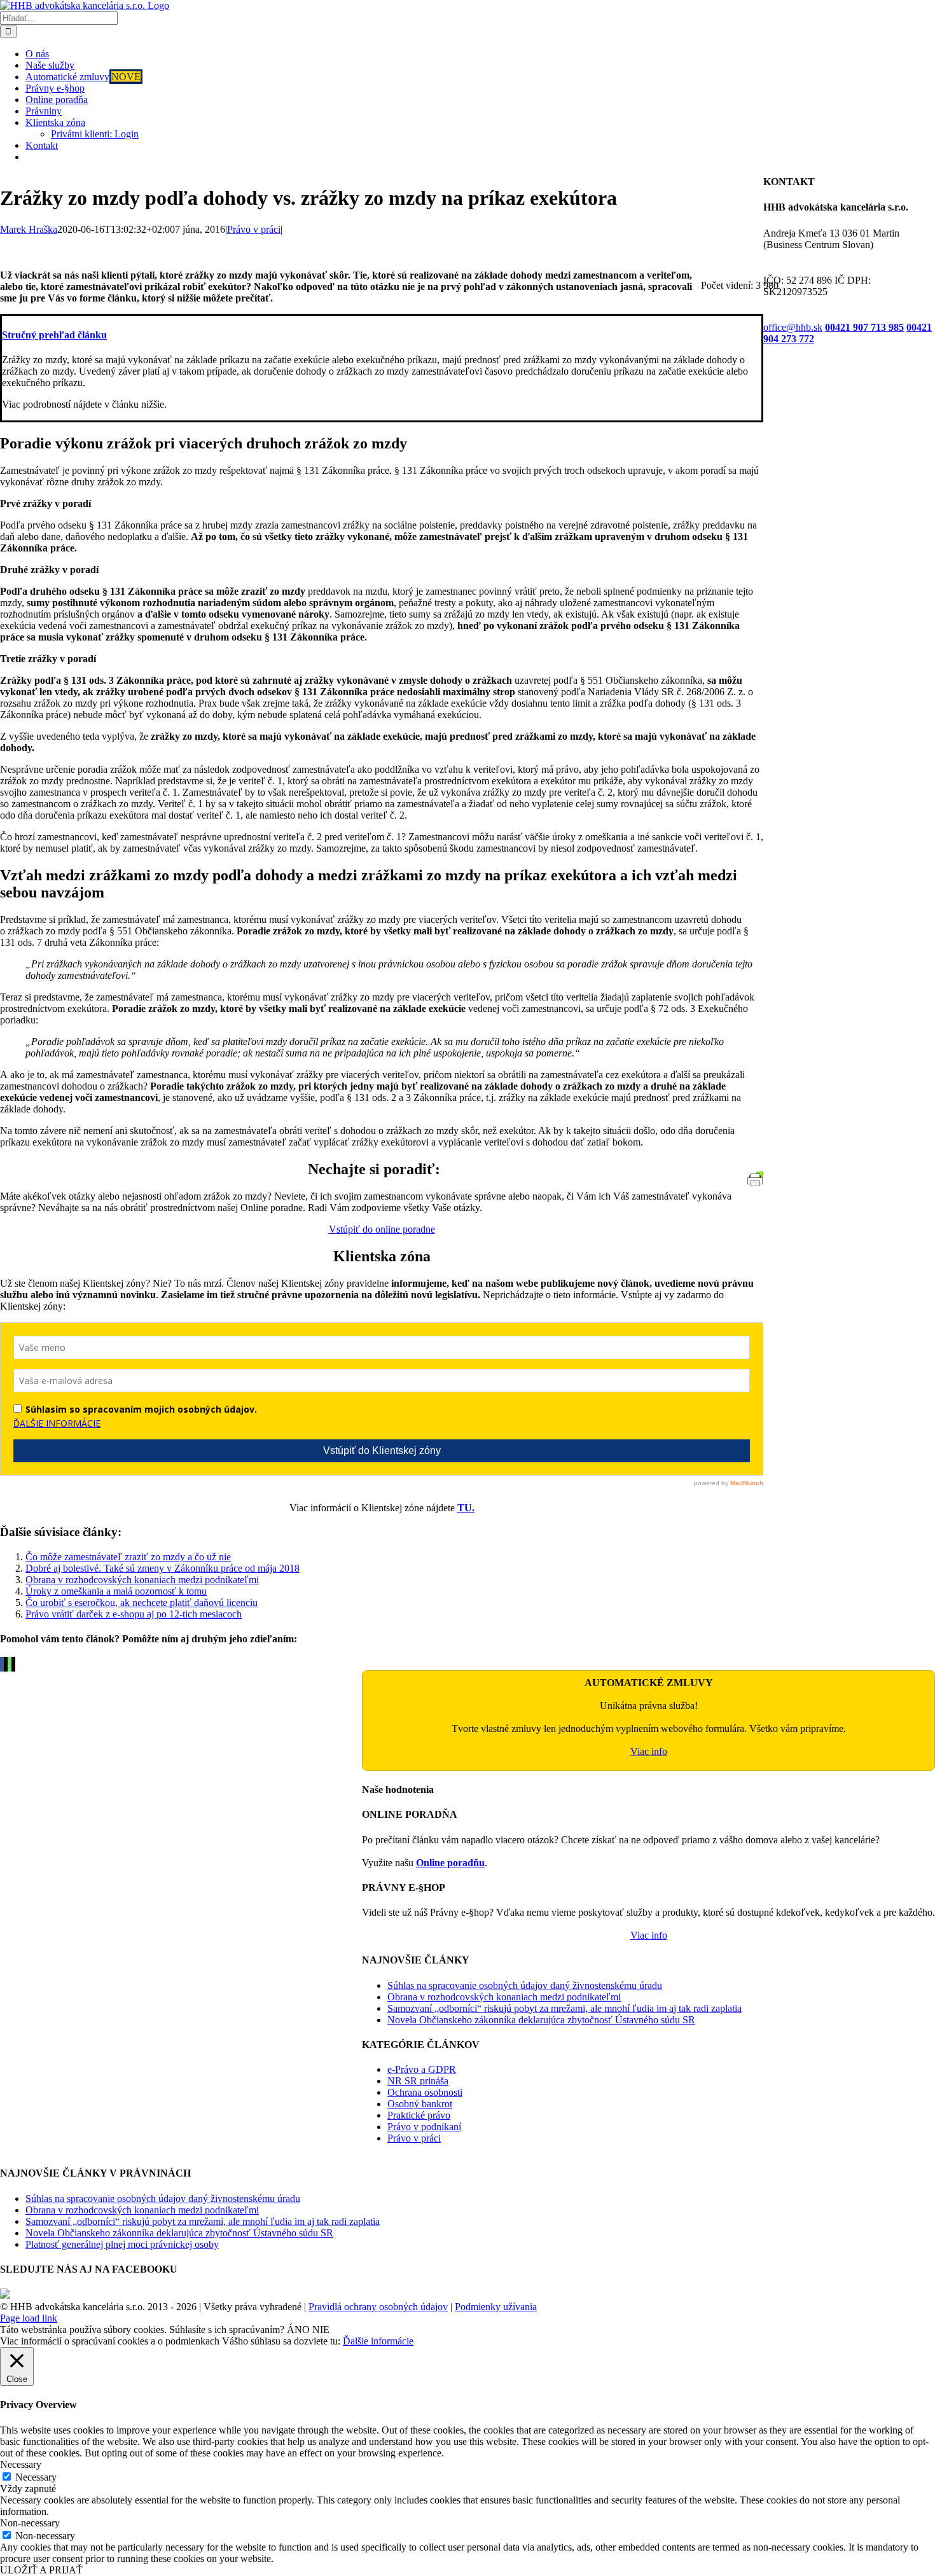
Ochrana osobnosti (425, 2092)
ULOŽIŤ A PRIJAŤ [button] (41, 2570)
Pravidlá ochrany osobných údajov (378, 2307)
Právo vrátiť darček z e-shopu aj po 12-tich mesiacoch (134, 1614)
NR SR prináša (418, 2081)
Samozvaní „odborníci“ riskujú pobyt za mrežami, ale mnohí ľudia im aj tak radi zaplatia (564, 2008)
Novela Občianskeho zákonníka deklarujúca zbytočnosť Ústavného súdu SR (541, 2020)
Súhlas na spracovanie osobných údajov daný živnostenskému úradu (525, 1985)
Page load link (29, 2318)
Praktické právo (419, 2115)
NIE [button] (321, 2330)
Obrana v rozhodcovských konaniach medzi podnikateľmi (142, 1580)
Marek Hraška (29, 229)
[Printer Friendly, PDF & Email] (755, 1183)
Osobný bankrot (420, 2104)
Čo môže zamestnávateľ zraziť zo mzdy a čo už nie (128, 1557)
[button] (54, 335)
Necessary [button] (21, 2464)
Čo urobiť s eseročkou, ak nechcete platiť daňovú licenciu (142, 1603)
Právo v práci (254, 229)
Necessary (36, 2477)
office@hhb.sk (793, 327)
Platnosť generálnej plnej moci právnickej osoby (122, 2244)
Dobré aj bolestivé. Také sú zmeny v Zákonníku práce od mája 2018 (163, 1568)
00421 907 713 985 (864, 327)
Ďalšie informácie (378, 2341)
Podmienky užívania (496, 2307)
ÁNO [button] (298, 2330)
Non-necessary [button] (30, 2523)
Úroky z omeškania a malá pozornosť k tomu (116, 1591)
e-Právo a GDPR (422, 2069)
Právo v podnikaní (424, 2127)
